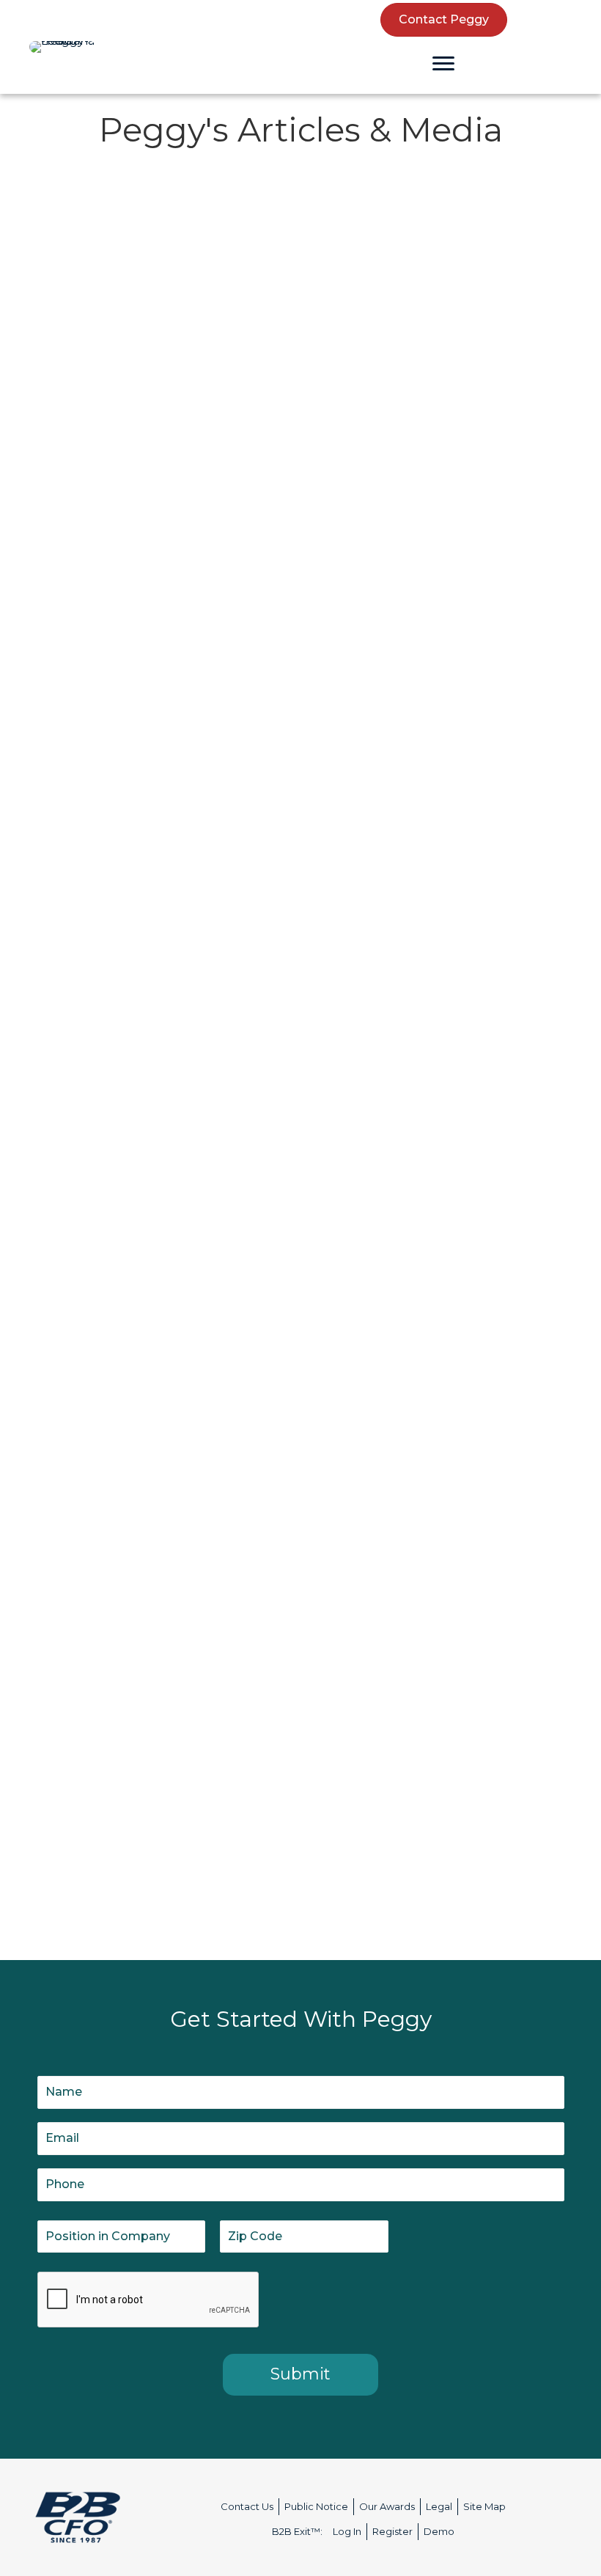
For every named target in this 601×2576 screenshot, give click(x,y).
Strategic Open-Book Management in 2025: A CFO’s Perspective (440, 1257)
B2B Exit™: (297, 2531)
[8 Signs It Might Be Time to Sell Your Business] (317, 205)
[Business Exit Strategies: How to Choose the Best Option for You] (317, 882)
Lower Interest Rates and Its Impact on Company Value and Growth (437, 1583)
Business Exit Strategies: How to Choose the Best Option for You (424, 950)
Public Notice (316, 2506)
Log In (347, 2531)
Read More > (85, 427)
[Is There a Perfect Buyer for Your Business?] (317, 512)
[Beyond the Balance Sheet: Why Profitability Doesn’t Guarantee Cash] (37, 882)
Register (392, 2531)
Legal (439, 2506)
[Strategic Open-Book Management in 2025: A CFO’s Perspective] (317, 1198)
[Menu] (443, 64)
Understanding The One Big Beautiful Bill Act (159, 263)
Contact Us (247, 2506)
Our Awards (387, 2506)
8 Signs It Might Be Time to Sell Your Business (426, 263)
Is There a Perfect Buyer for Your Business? (420, 571)
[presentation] (149, 2300)
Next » (418, 1885)
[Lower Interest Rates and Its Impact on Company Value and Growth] (317, 1515)
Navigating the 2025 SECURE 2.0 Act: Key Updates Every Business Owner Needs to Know (152, 1593)
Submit (300, 2374)
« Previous (195, 1885)
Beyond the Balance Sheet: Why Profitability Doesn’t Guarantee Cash (152, 950)
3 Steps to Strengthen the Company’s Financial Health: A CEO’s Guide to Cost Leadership (153, 602)
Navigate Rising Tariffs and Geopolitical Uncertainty (128, 1267)
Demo (439, 2531)
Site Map (484, 2506)
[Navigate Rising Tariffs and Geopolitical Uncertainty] (37, 1198)
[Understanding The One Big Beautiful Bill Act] (37, 205)
